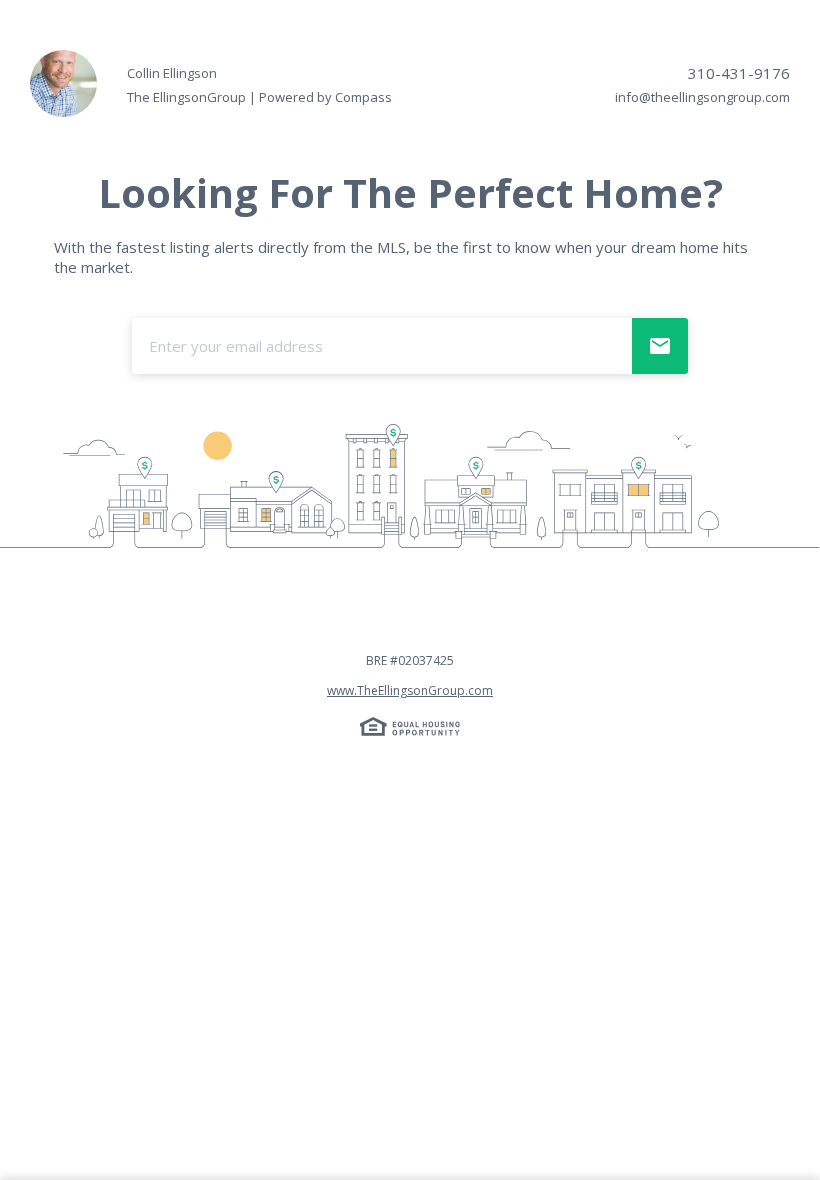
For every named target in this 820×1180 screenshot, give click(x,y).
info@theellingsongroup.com (702, 97)
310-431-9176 (739, 73)
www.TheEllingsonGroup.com (410, 690)
